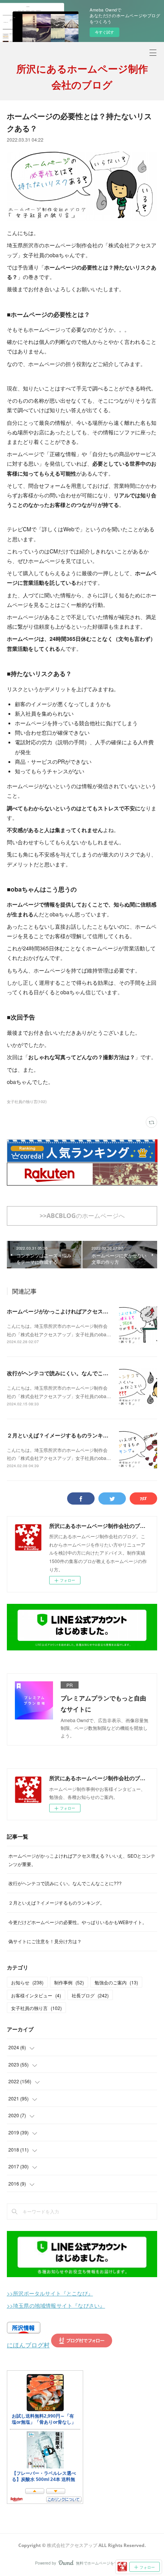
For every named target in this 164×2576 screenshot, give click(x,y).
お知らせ (27, 1982)
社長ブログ (90, 1995)
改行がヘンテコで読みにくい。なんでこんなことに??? (73, 1373)
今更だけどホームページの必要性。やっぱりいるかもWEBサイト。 (78, 1922)
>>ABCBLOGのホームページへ (82, 1216)
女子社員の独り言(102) (27, 1102)
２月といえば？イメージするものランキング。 (63, 1435)
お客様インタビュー (36, 1995)
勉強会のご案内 (116, 1982)
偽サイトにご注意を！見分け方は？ (45, 1941)
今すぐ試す (105, 32)
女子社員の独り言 (36, 2008)
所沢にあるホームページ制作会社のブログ (82, 77)
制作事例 (69, 1982)
